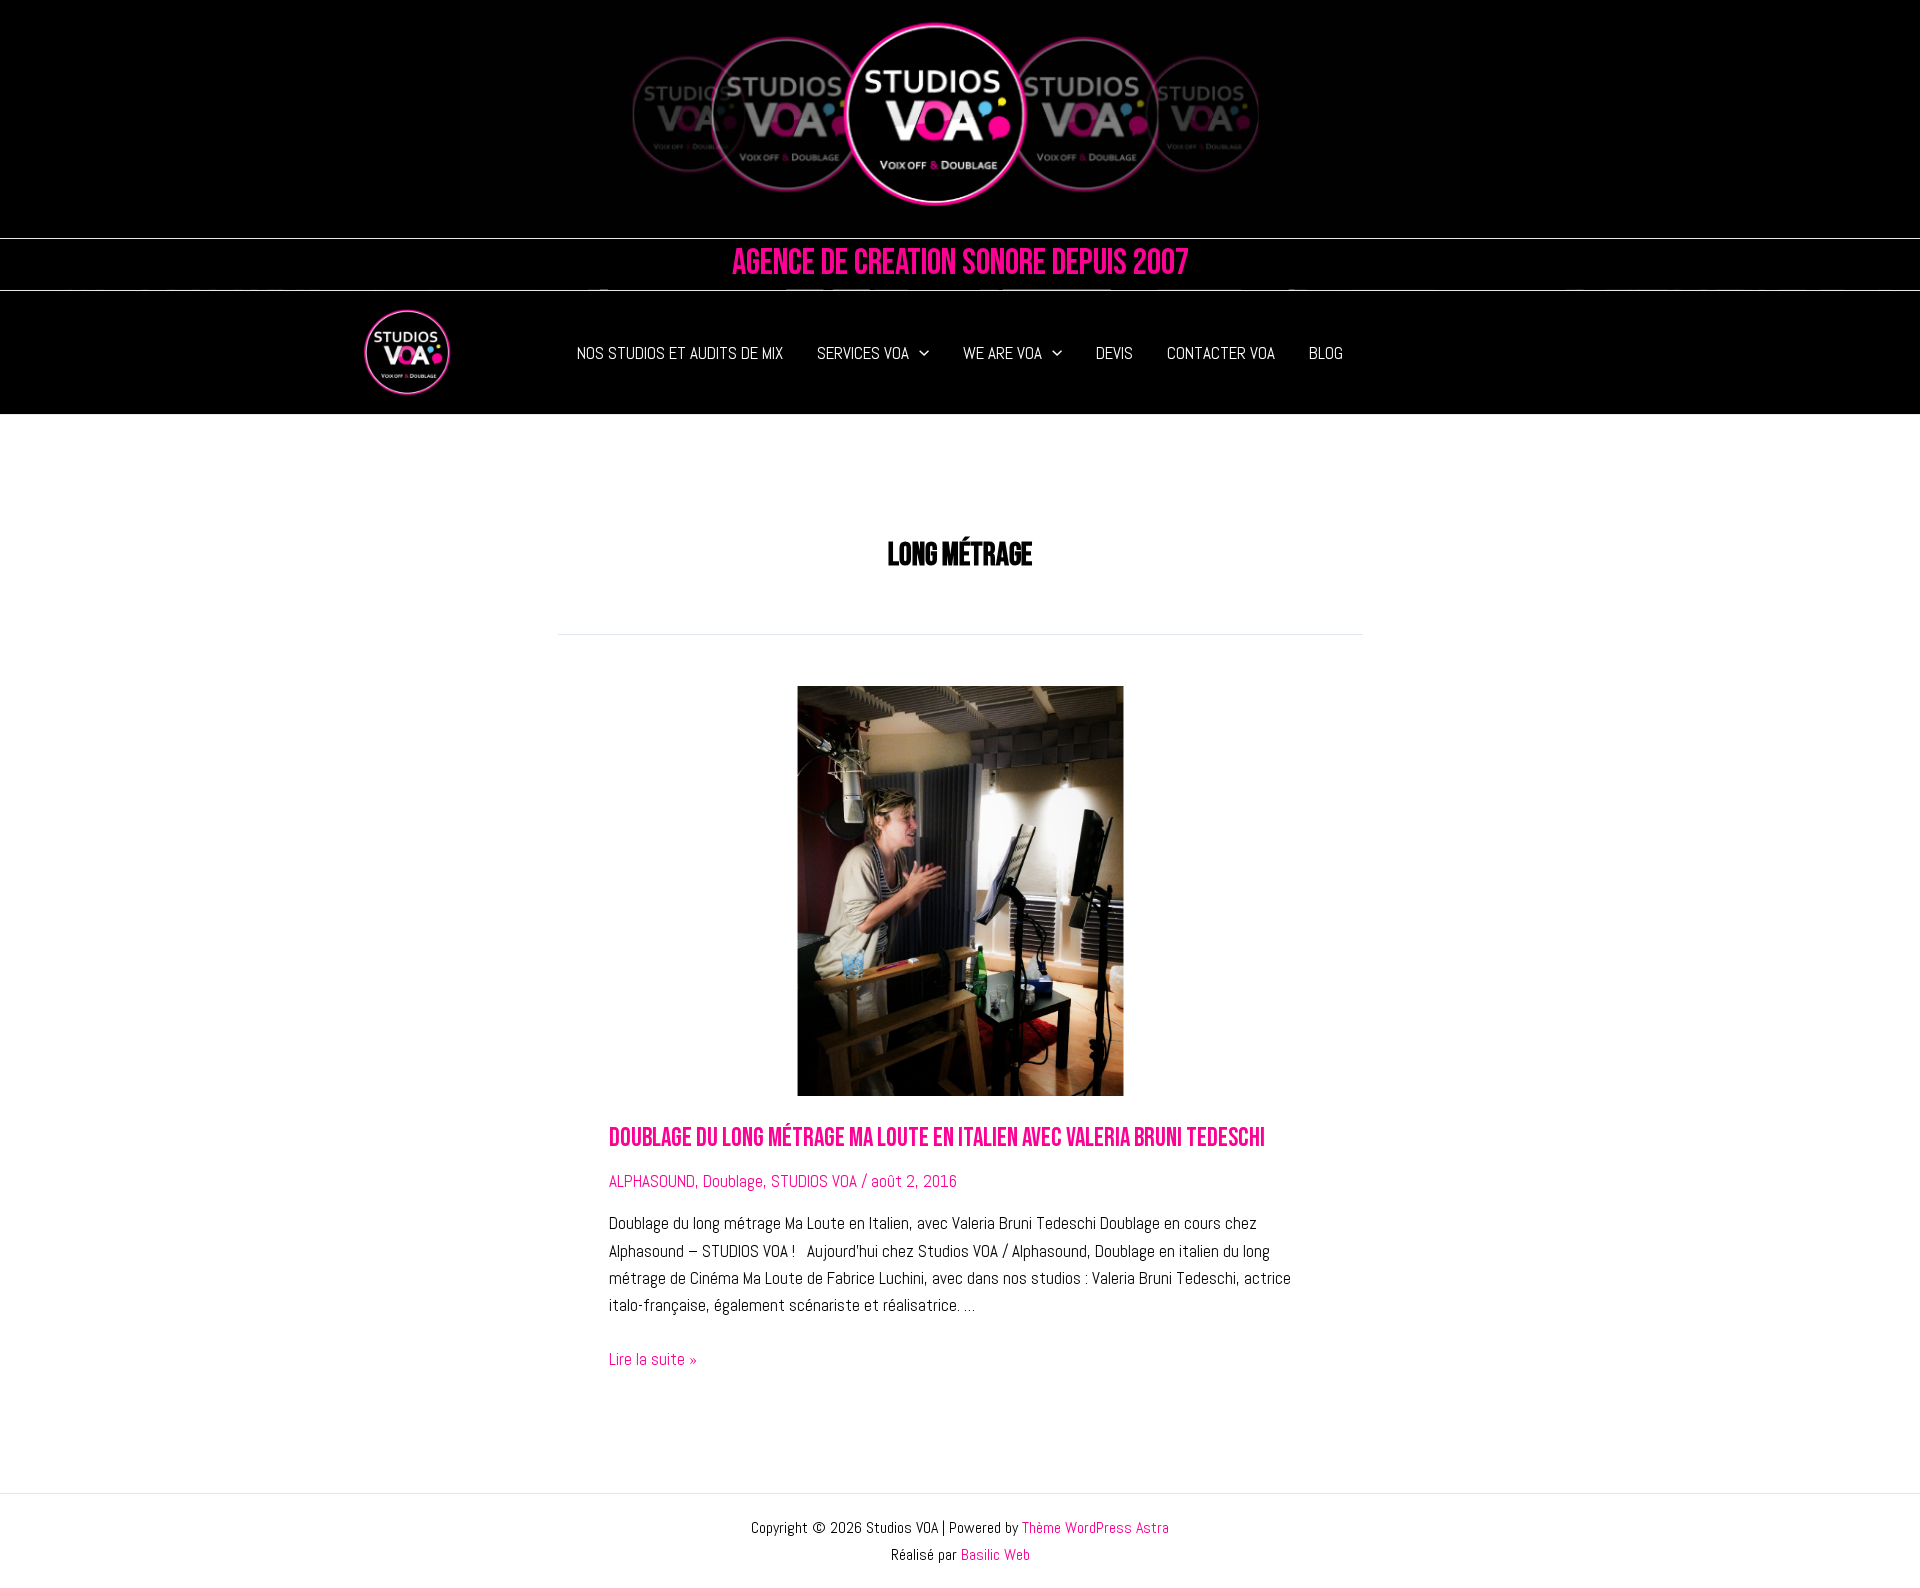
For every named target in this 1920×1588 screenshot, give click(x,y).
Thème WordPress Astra (1095, 1527)
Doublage (733, 1181)
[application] (919, 353)
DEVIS (1114, 353)
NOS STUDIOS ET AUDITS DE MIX (680, 353)
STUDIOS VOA (814, 1181)
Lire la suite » (653, 1359)
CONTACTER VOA (1221, 353)
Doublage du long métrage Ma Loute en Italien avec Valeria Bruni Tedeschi (937, 1138)
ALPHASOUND (652, 1181)
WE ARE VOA (1002, 353)
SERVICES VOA (863, 353)
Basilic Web (995, 1554)
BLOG (1326, 353)
